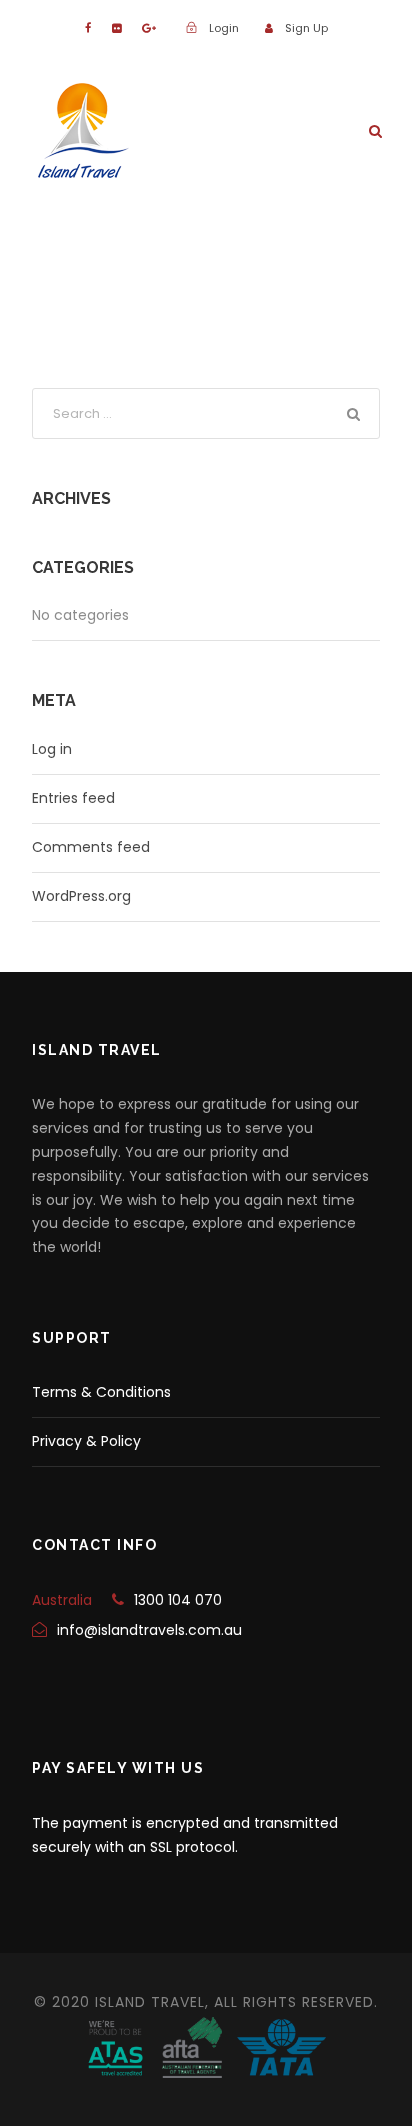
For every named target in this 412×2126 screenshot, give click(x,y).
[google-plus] (149, 28)
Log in (52, 749)
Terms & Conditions (101, 1392)
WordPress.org (81, 896)
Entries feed (73, 798)
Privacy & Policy (86, 1441)
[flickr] (116, 28)
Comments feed (91, 847)
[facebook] (88, 28)
